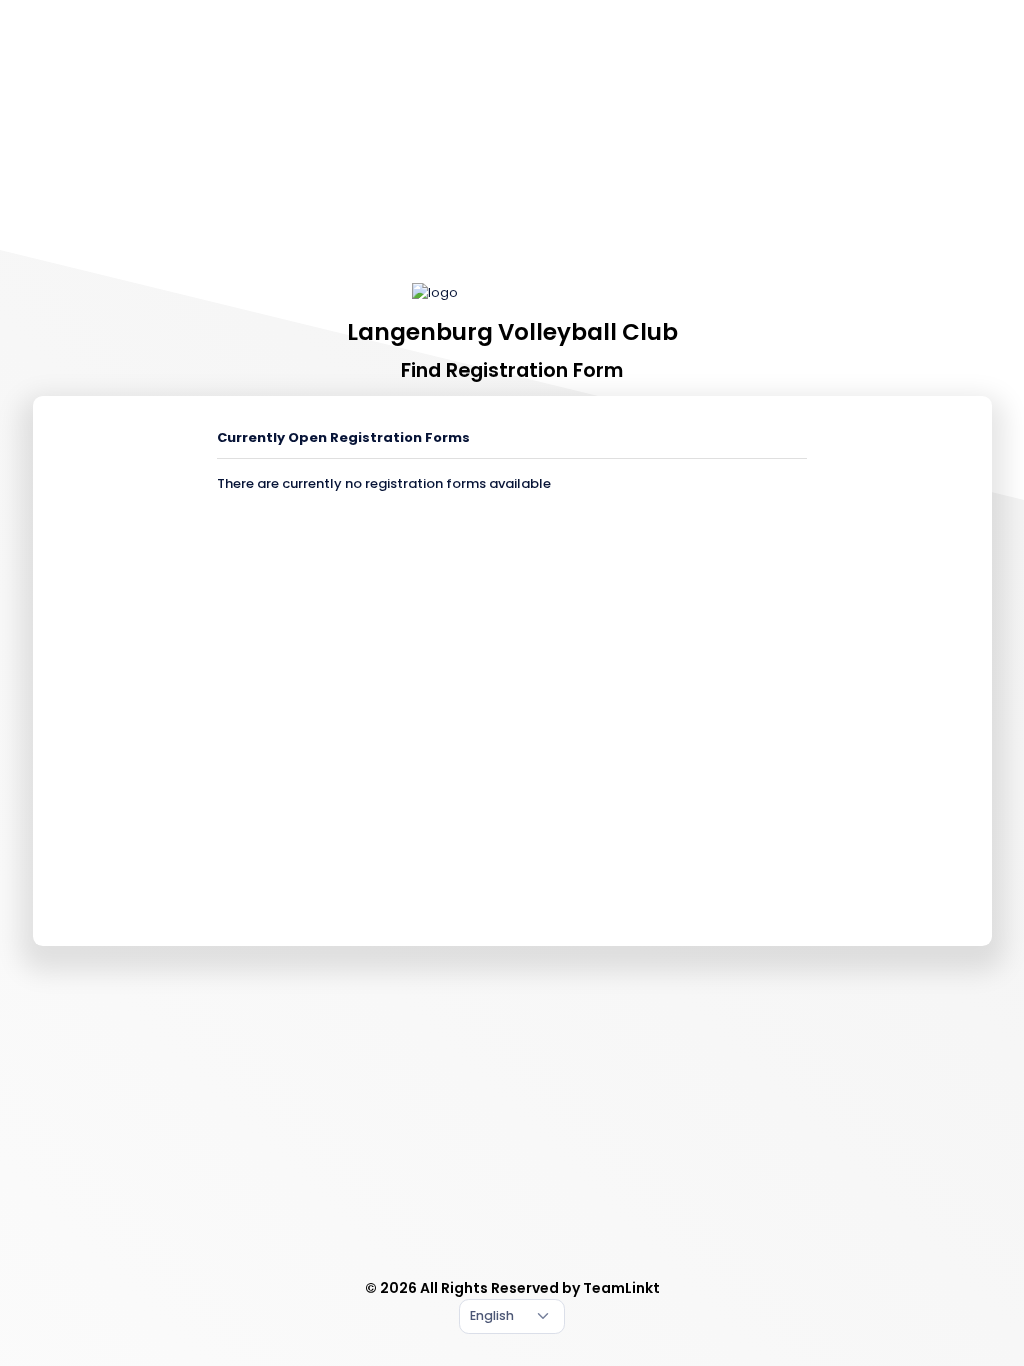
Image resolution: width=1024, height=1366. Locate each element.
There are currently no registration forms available (384, 483)
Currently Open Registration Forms (343, 437)
